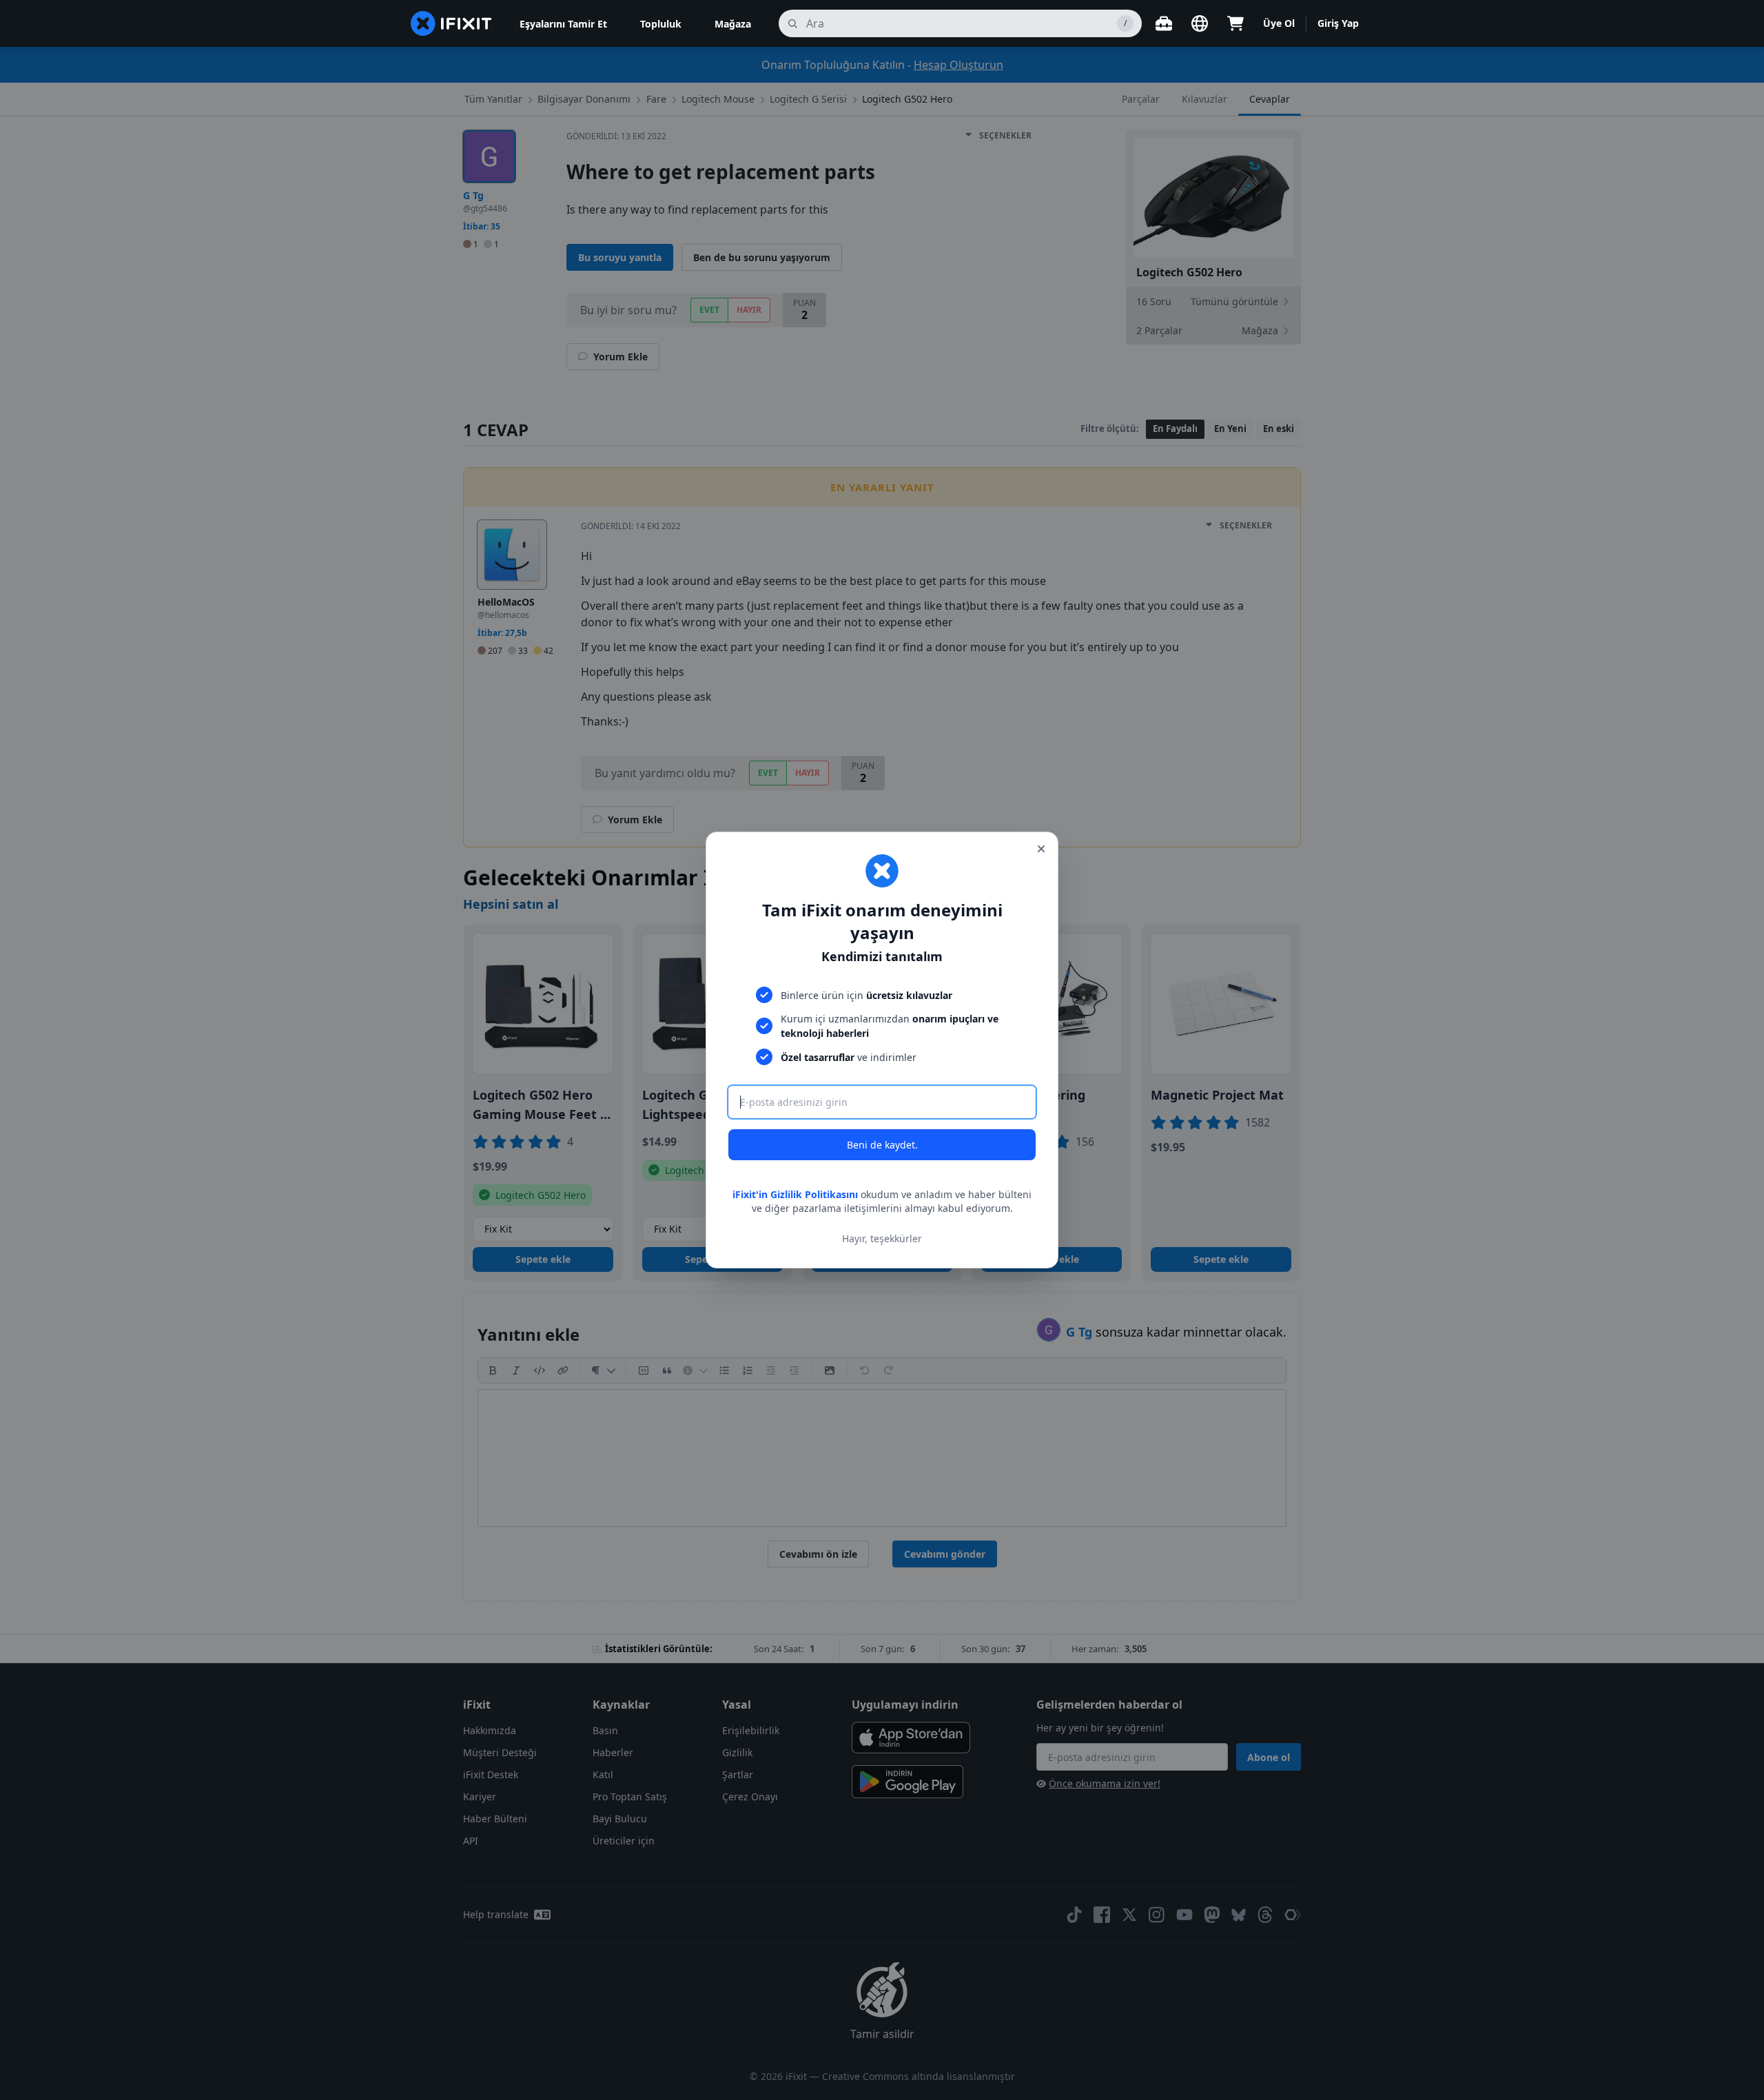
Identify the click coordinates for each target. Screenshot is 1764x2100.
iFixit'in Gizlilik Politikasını (795, 1194)
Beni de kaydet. (882, 1145)
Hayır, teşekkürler (882, 1238)
